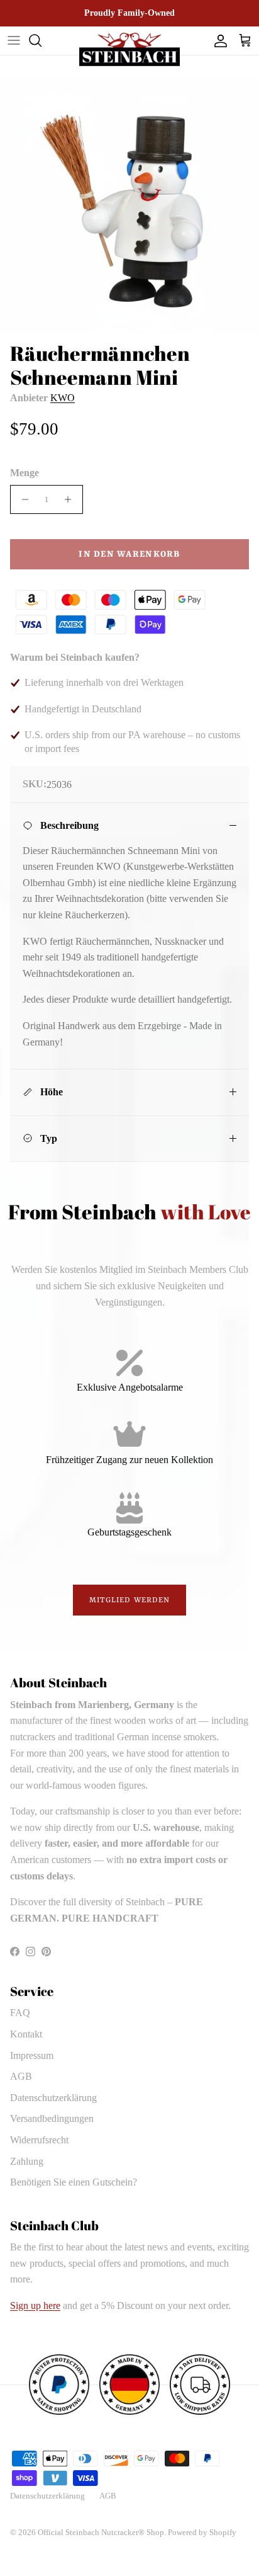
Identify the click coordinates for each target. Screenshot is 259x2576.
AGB (21, 2076)
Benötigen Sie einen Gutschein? (74, 2182)
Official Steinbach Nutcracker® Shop (101, 2532)
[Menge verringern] (22, 499)
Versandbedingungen (52, 2118)
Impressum (32, 2055)
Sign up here (35, 2305)
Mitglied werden (130, 1600)
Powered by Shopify (202, 2532)
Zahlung (27, 2161)
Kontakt (26, 2034)
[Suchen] (41, 40)
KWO (63, 398)
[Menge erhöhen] (71, 499)
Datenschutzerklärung (53, 2098)
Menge (25, 473)
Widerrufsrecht (39, 2140)
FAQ (20, 2013)
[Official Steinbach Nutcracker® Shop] (129, 49)
